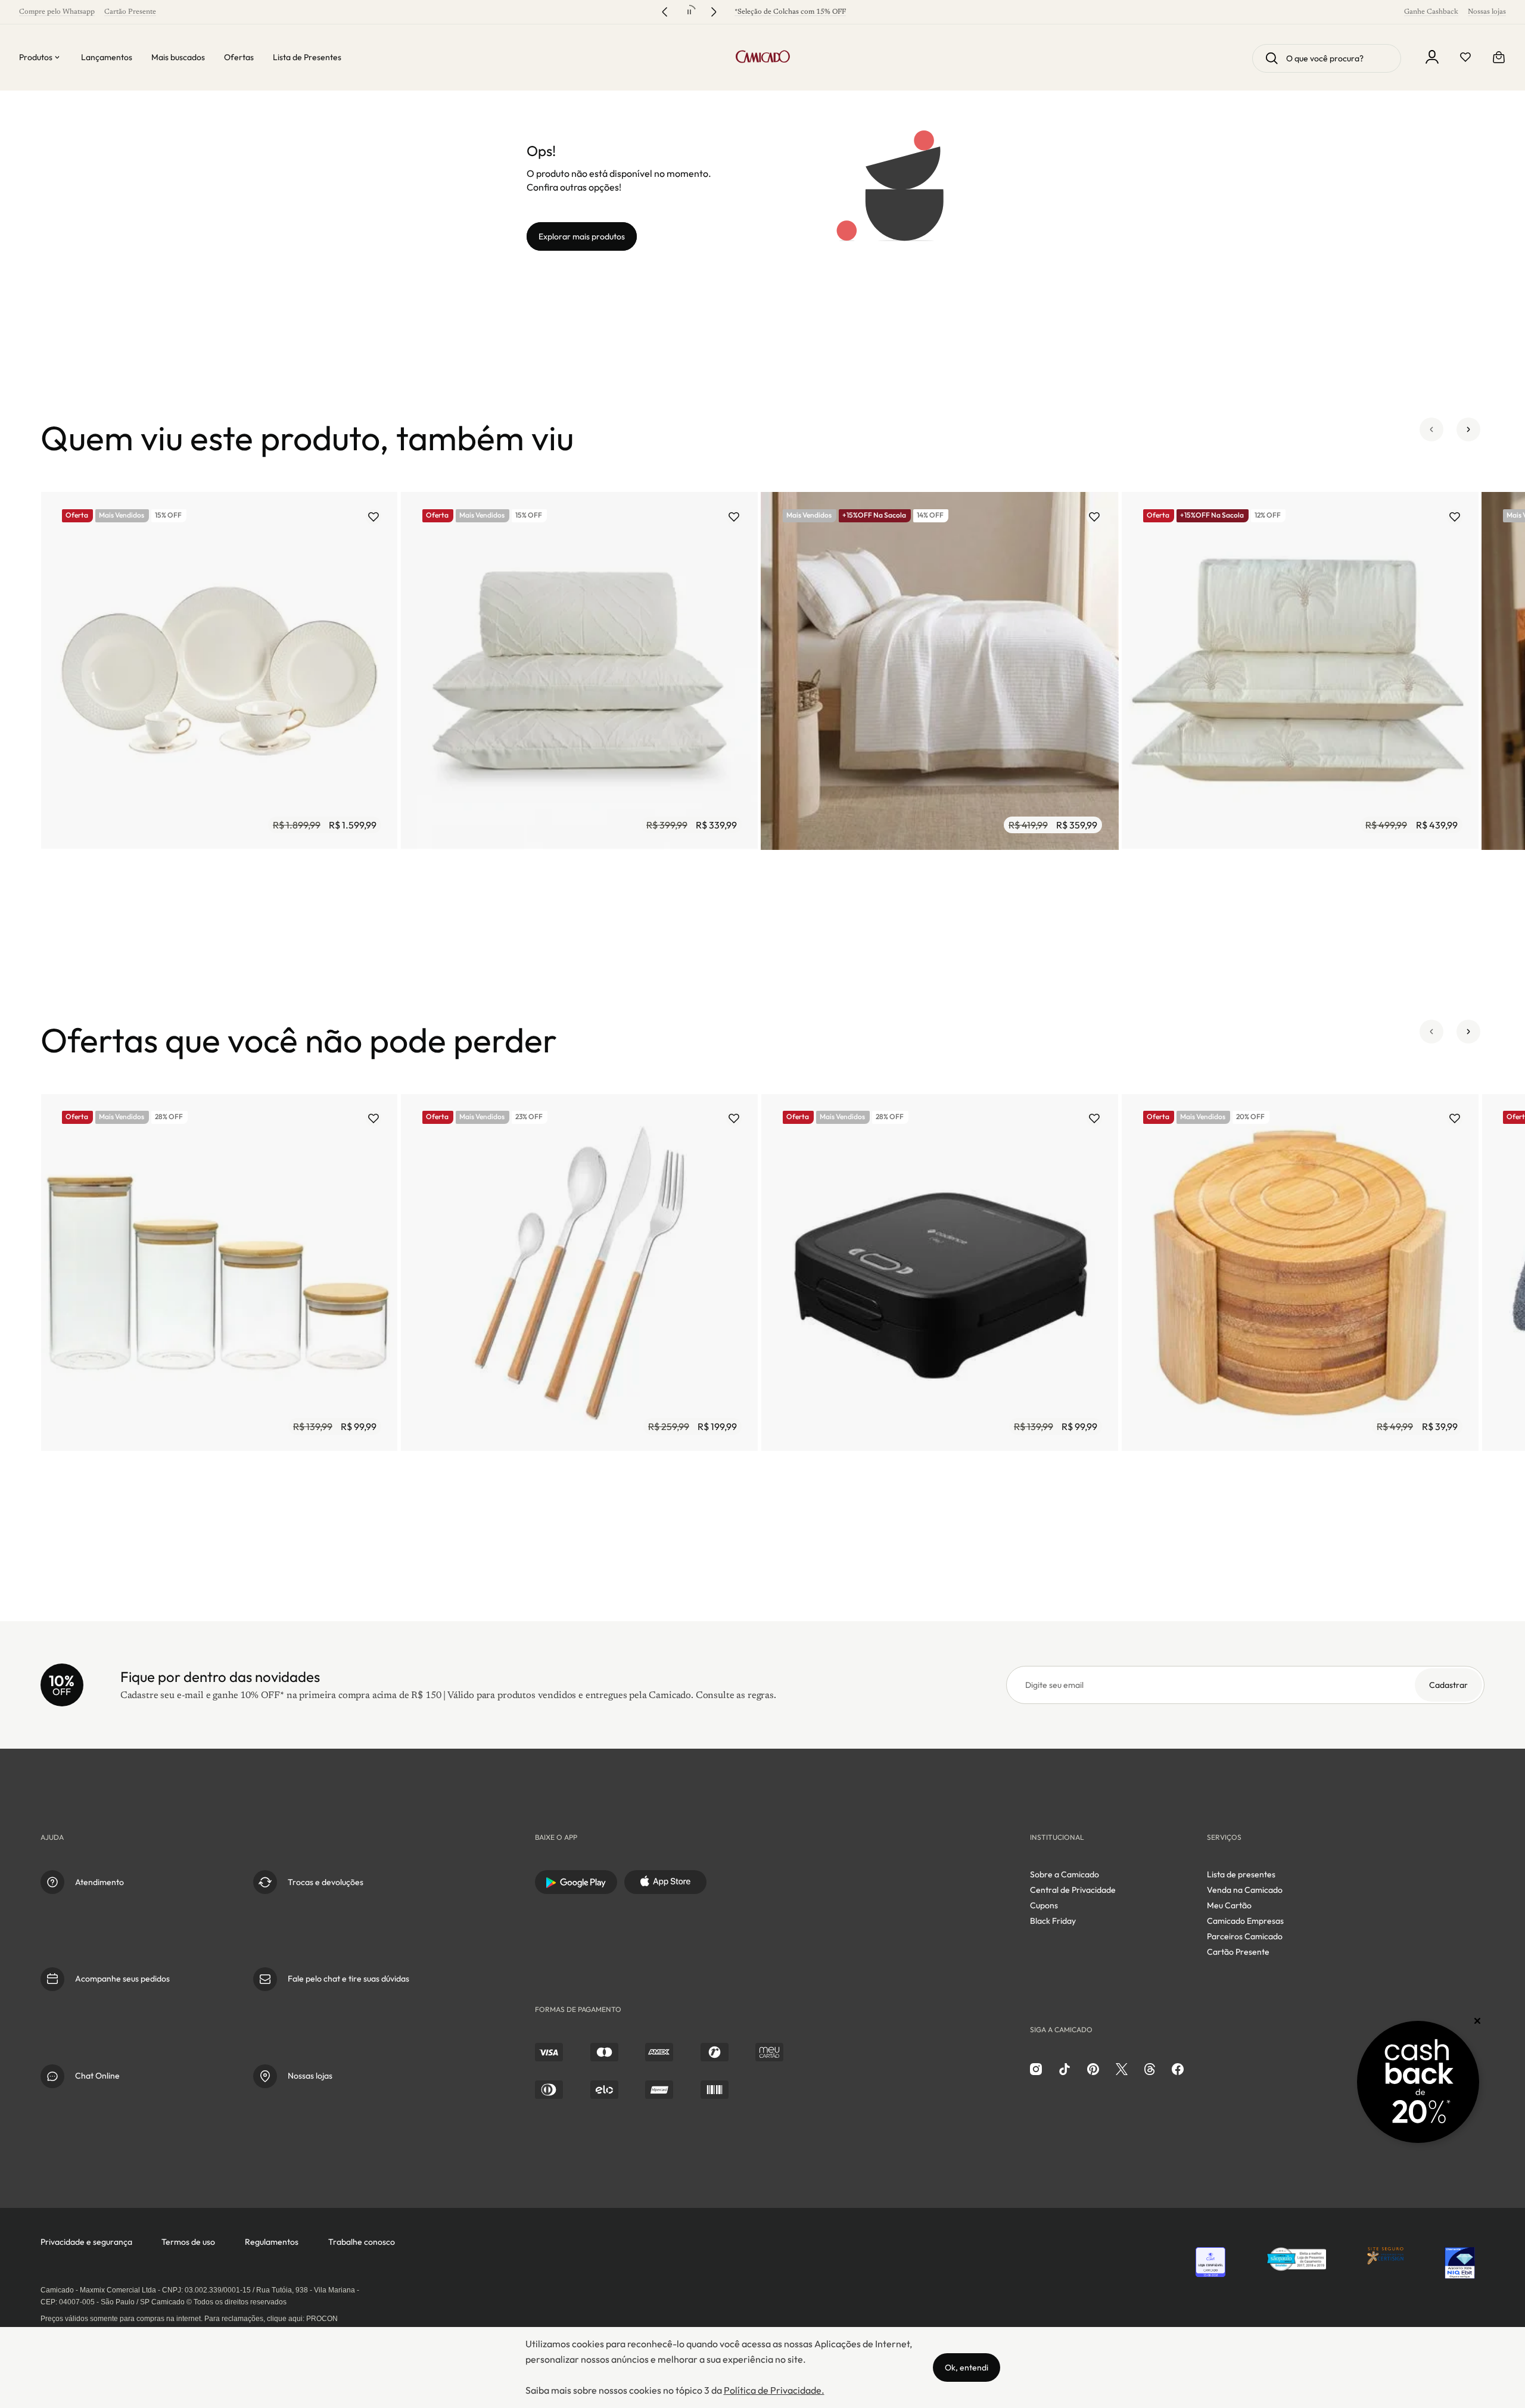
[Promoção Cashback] (1418, 2082)
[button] (1431, 438)
